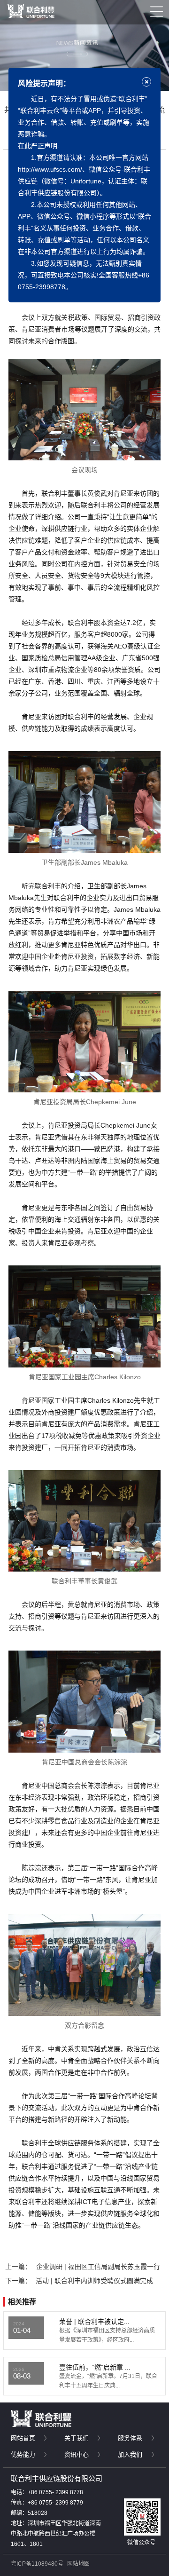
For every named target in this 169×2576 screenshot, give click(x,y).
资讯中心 (77, 2454)
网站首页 (23, 2438)
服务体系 (130, 2438)
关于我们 (77, 2438)
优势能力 (23, 2454)
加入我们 (130, 2454)
